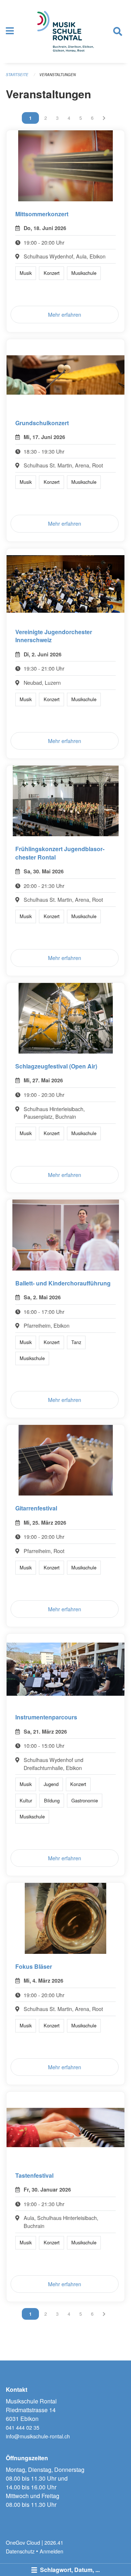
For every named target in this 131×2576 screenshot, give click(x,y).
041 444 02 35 (23, 2427)
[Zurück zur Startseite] (66, 31)
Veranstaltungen (57, 75)
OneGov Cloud (23, 2542)
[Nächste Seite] (104, 118)
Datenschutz (20, 2551)
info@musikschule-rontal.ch (38, 2436)
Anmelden (51, 2551)
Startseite (17, 75)
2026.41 (54, 2542)
